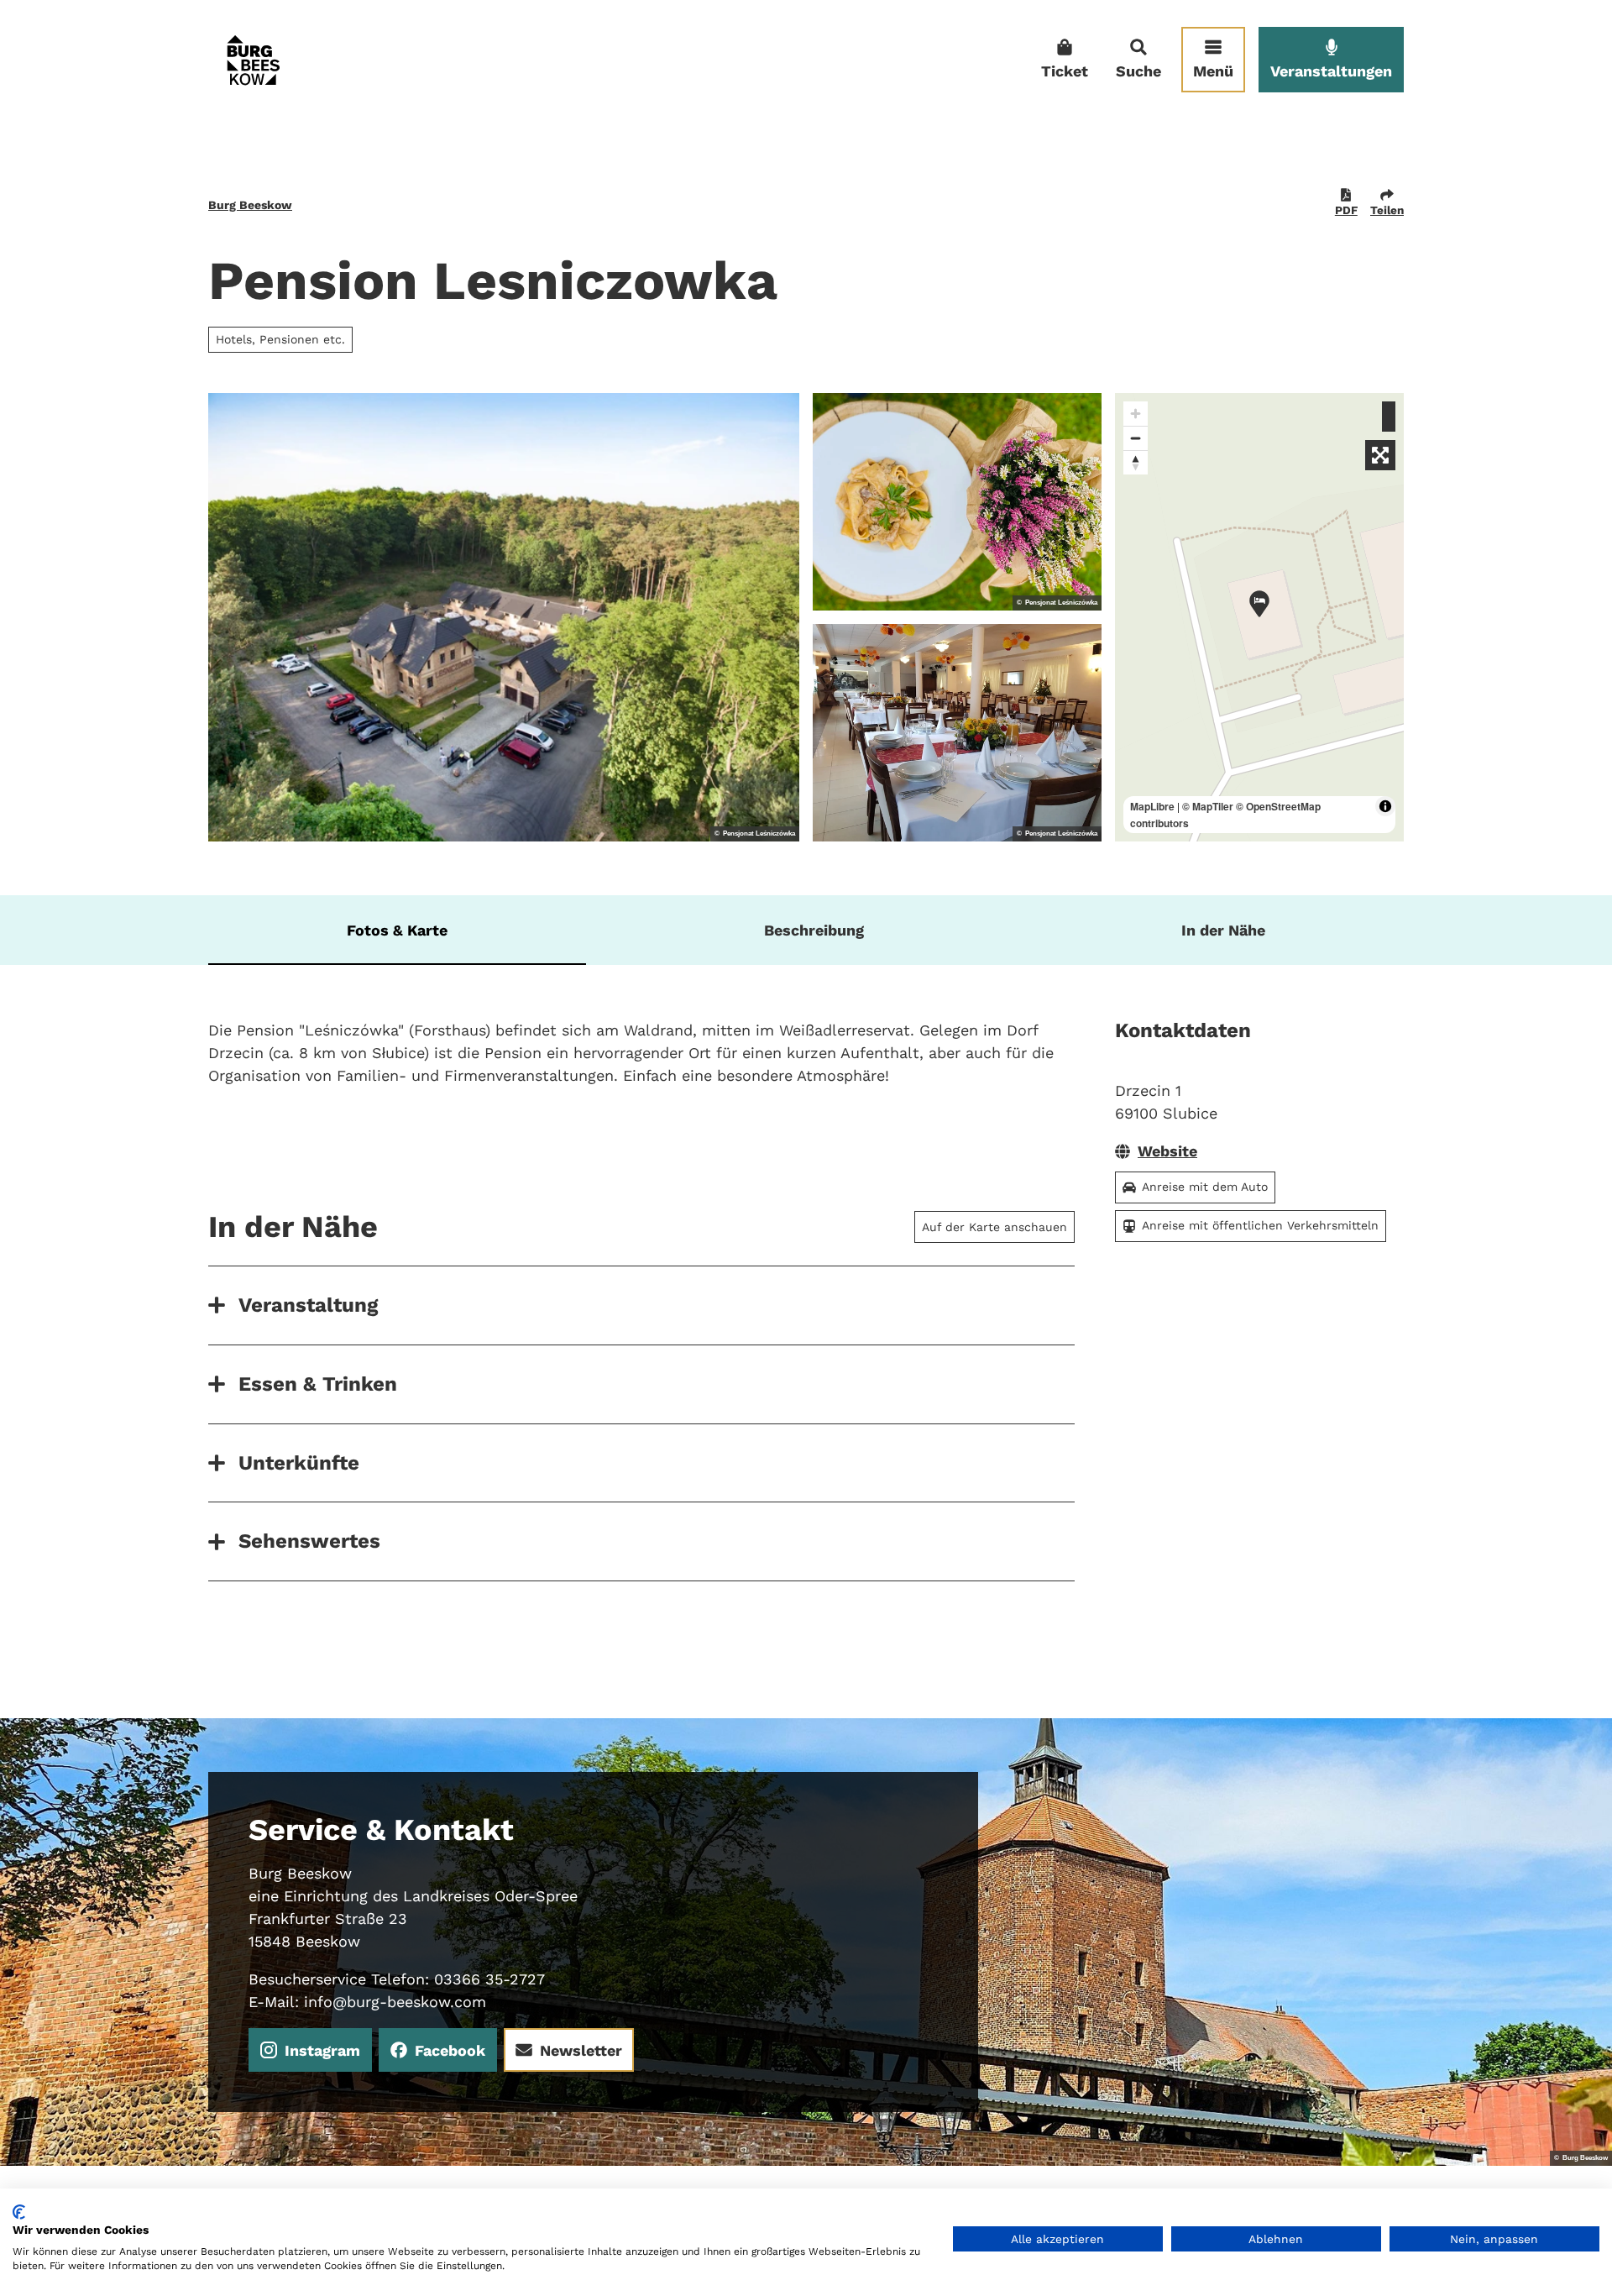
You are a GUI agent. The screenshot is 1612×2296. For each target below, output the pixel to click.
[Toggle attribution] (1385, 806)
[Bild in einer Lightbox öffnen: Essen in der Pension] (957, 502)
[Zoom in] (1136, 414)
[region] (1259, 617)
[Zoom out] (1136, 438)
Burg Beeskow (250, 205)
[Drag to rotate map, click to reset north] (1136, 462)
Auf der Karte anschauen (994, 1227)
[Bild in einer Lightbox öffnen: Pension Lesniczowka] (504, 617)
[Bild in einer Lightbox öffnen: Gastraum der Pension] (957, 733)
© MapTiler (1208, 806)
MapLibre (1152, 806)
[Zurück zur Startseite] (253, 60)
